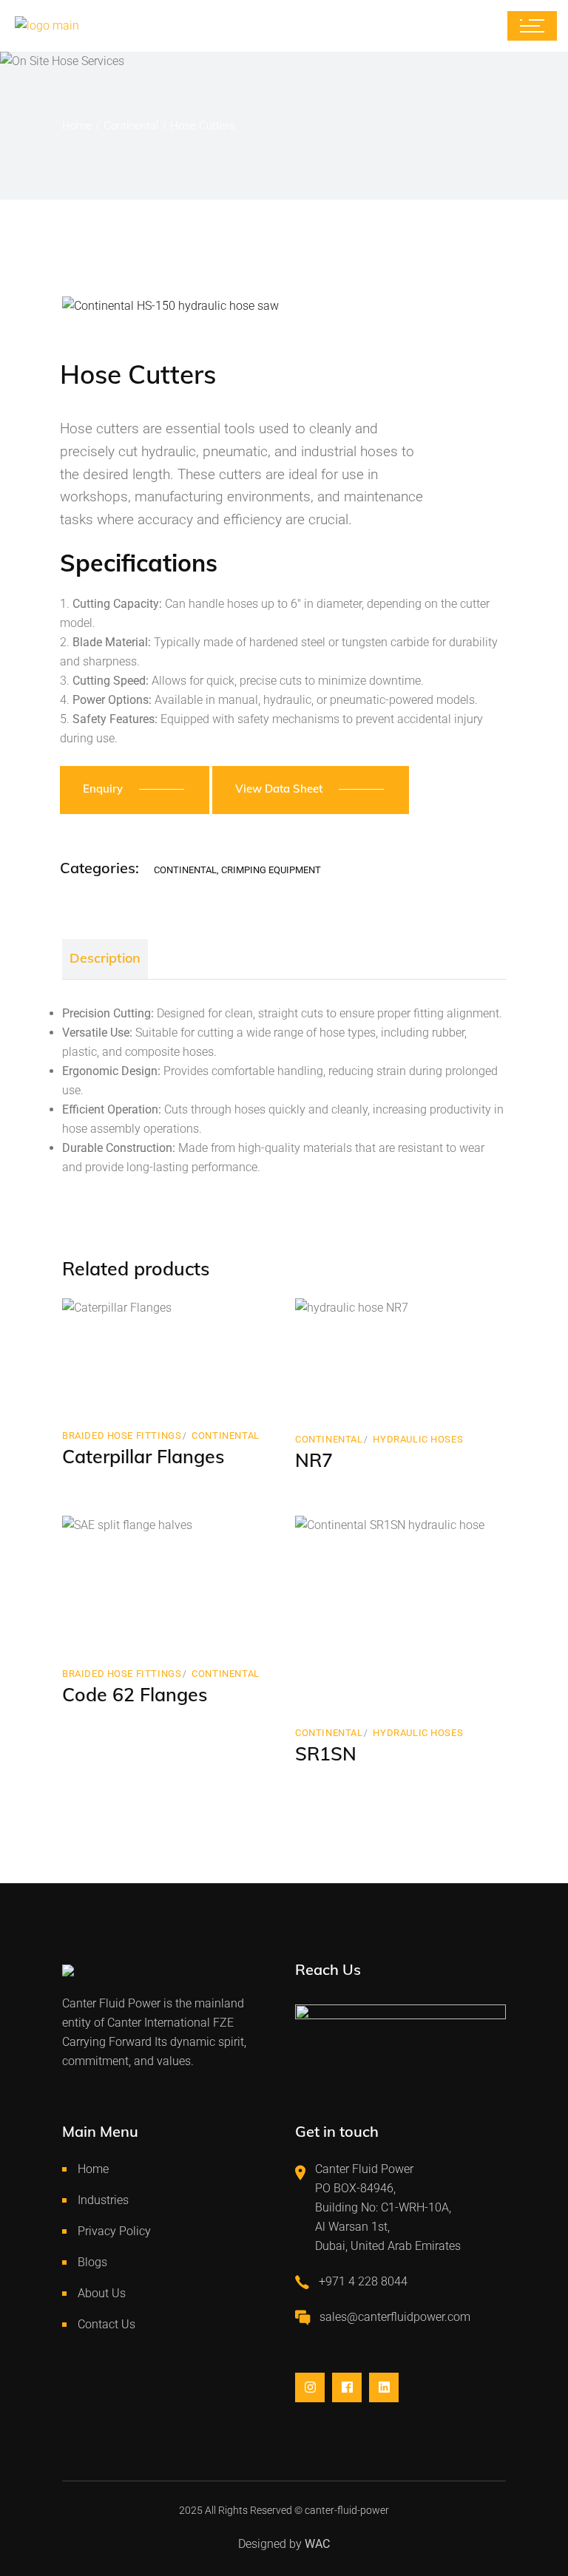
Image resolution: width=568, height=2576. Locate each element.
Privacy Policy (114, 2231)
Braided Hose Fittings (122, 1436)
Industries (103, 2200)
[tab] (105, 959)
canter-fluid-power (347, 2510)
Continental (185, 870)
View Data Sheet (279, 789)
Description (105, 958)
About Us (102, 2293)
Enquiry (103, 789)
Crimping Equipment (271, 870)
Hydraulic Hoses (418, 1439)
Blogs (92, 2262)
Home (93, 2169)
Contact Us (106, 2324)
